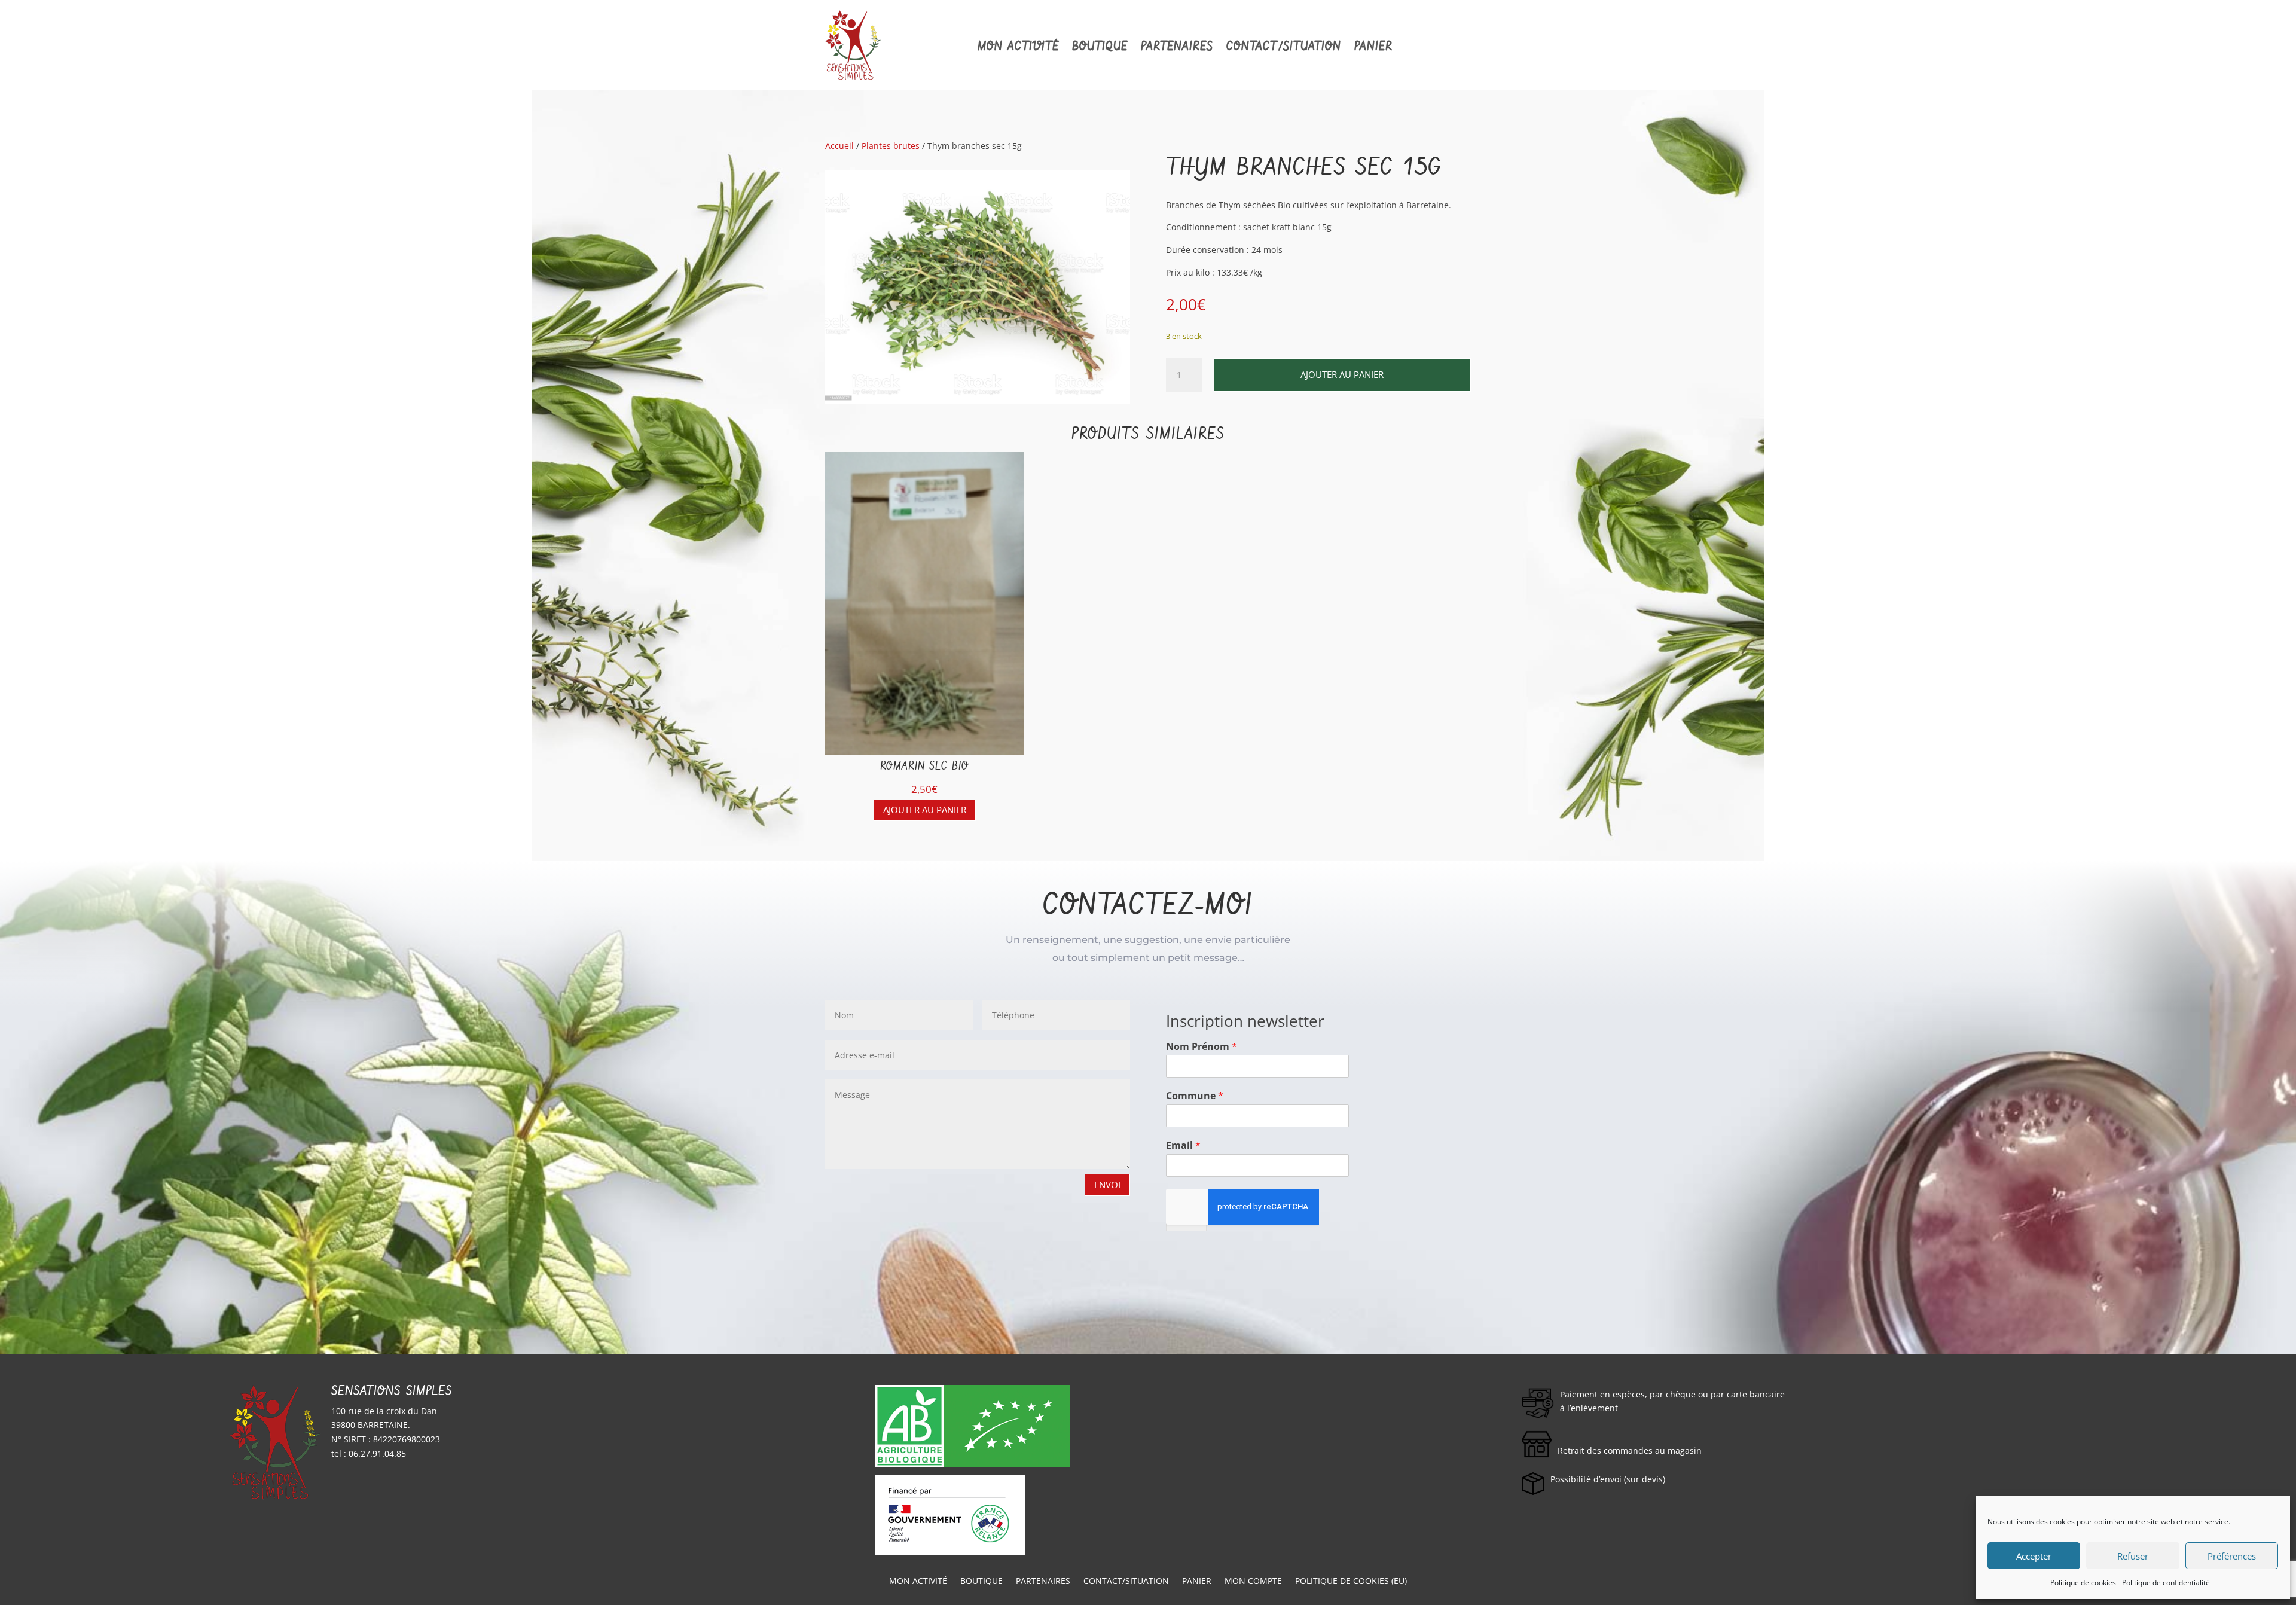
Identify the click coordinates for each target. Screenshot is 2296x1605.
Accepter (2034, 1556)
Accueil (839, 146)
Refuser (2133, 1556)
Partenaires (1177, 47)
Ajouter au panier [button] (925, 810)
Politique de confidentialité (2166, 1583)
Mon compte (1253, 1582)
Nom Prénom (1202, 1047)
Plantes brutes (891, 146)
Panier (1373, 47)
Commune (1195, 1096)
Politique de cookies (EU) (1351, 1582)
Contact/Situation (1284, 47)
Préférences (2232, 1556)
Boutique (1100, 47)
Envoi (1107, 1185)
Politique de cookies (2083, 1583)
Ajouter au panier (1342, 374)
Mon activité (1018, 47)
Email (1183, 1145)
